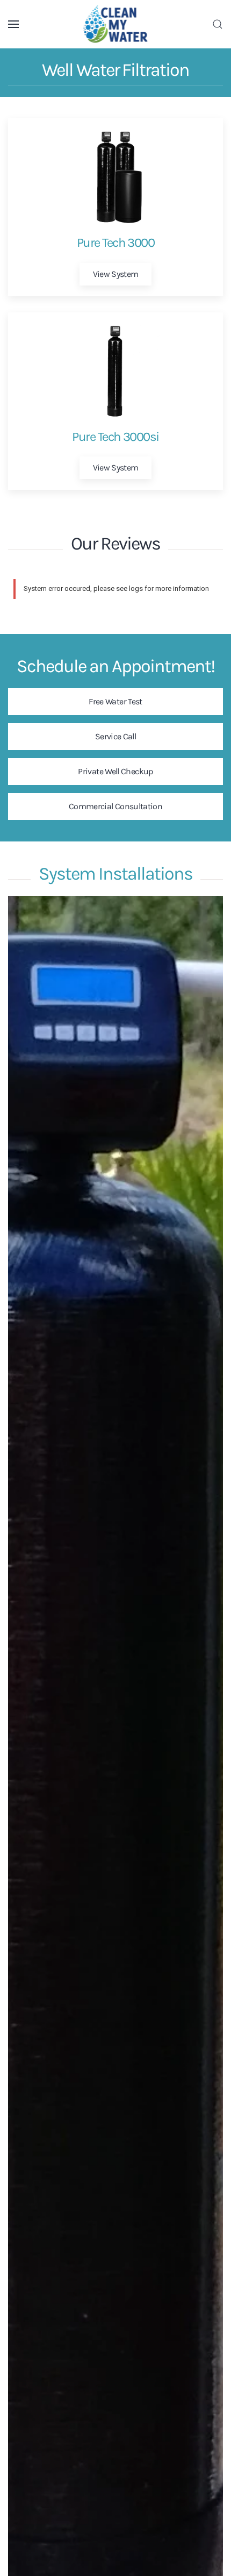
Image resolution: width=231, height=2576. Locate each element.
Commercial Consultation (115, 806)
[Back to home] (116, 24)
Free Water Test (115, 701)
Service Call (115, 736)
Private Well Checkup (115, 771)
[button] (13, 24)
